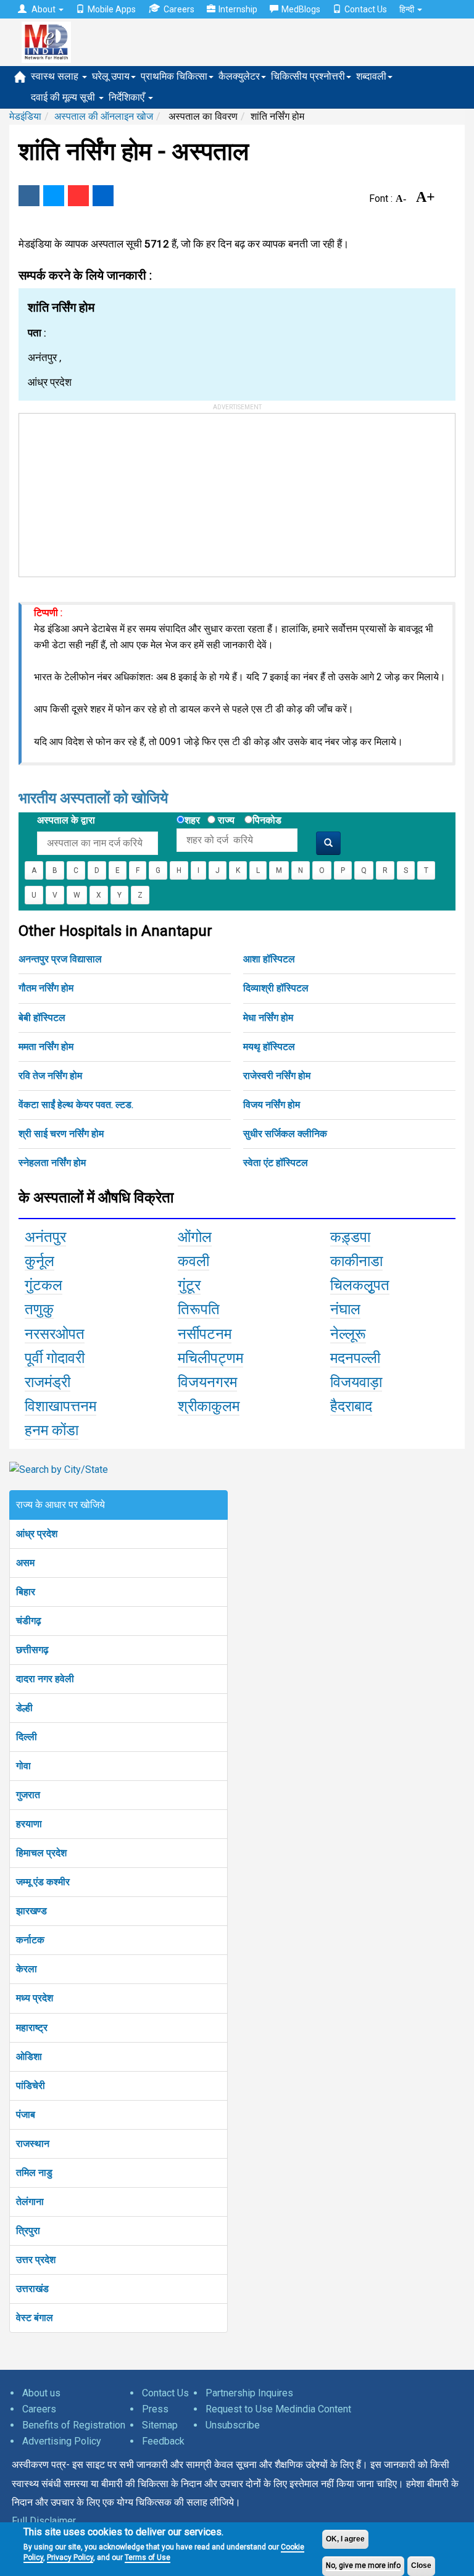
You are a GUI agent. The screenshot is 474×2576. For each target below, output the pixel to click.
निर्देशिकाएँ (128, 97)
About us (41, 2393)
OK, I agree (345, 2539)
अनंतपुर (45, 1237)
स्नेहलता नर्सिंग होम (52, 1163)
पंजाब (26, 2115)
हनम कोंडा (52, 1430)
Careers (179, 9)
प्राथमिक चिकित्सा (174, 76)
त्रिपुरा (28, 2231)
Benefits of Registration (74, 2425)
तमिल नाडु (34, 2173)
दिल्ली (27, 1737)
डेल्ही (24, 1708)
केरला (27, 1969)
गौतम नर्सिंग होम (46, 988)
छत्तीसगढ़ (32, 1650)
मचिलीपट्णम (210, 1358)
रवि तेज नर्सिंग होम (50, 1076)
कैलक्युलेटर (239, 76)
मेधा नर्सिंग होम (268, 1018)
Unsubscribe (233, 2425)
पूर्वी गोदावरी (55, 1358)
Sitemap (160, 2425)
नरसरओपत (55, 1334)
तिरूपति (199, 1309)
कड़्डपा (350, 1237)
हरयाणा (29, 1824)
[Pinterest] (78, 196)
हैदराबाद (351, 1406)
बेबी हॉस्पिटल (42, 1018)
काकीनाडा (356, 1261)
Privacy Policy (70, 2557)
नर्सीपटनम (205, 1334)
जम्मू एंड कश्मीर (43, 1882)
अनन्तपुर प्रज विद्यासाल (60, 959)
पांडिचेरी (31, 2086)
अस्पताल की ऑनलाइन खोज (104, 116)
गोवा (23, 1766)
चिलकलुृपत (360, 1285)
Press (155, 2409)
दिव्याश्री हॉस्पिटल (276, 988)
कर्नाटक (30, 1940)
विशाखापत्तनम (60, 1406)
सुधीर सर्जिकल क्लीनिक (285, 1134)
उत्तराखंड (32, 2289)
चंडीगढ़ (29, 1621)
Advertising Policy (62, 2441)
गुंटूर (189, 1285)
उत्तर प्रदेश (36, 2260)
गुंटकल (44, 1285)
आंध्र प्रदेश (37, 1534)
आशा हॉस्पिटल (269, 959)
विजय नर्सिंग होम (272, 1105)
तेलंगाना (30, 2202)
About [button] (44, 9)
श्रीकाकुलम (209, 1406)
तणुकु (39, 1309)
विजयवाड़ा (356, 1382)
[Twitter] (54, 196)
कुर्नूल (39, 1261)
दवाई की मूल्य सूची (64, 97)
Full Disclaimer (44, 2521)
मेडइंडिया (25, 116)
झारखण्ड (31, 1911)
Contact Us (366, 9)
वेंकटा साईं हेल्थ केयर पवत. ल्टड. (76, 1105)
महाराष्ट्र (32, 2028)
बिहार (26, 1592)
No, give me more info (363, 2566)
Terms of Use (148, 2557)
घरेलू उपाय (111, 76)
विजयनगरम (207, 1382)
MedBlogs (301, 9)
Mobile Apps (112, 9)
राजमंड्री (48, 1382)
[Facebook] (29, 196)
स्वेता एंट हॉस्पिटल (276, 1163)
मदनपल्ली (355, 1358)
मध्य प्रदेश (35, 1998)
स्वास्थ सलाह (56, 76)
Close (421, 2566)
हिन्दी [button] (408, 9)
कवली (193, 1261)
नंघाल (345, 1309)
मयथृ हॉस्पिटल (269, 1047)
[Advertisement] (112, 491)
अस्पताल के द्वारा (66, 820)
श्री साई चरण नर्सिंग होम (61, 1134)
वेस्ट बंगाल (35, 2318)
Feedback (163, 2441)
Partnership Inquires (249, 2393)
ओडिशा (29, 2057)
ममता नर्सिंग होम (46, 1047)
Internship (238, 9)
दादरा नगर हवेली (45, 1679)
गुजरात (28, 1795)
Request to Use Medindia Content (278, 2409)
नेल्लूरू (348, 1334)
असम (25, 1563)
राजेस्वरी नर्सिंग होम (277, 1076)
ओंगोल (195, 1237)
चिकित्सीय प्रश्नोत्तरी (308, 76)
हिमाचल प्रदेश (41, 1853)
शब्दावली (371, 76)
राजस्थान (33, 2144)
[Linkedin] (103, 196)
